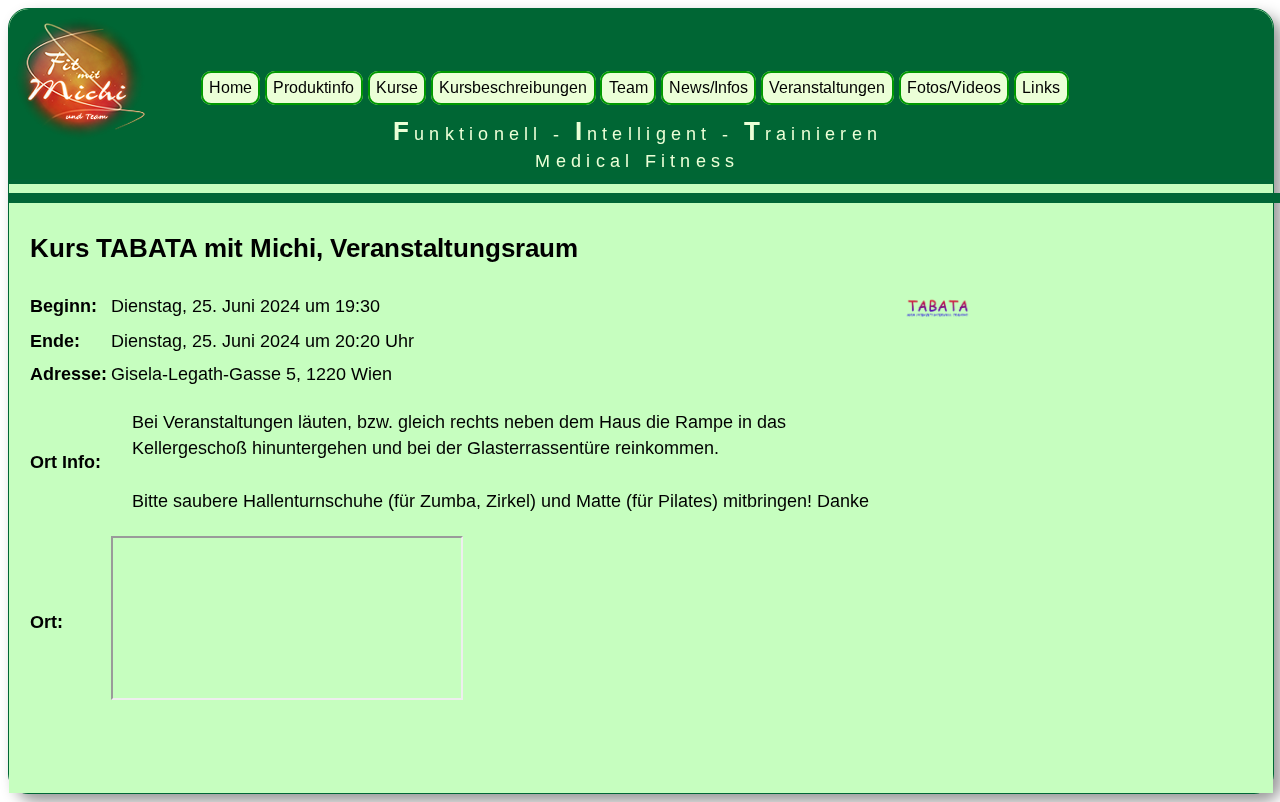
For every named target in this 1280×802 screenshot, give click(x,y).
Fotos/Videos (954, 87)
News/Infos (708, 87)
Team (628, 87)
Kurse (397, 87)
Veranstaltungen (827, 87)
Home (230, 87)
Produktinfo (313, 87)
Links (1041, 87)
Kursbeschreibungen (513, 87)
